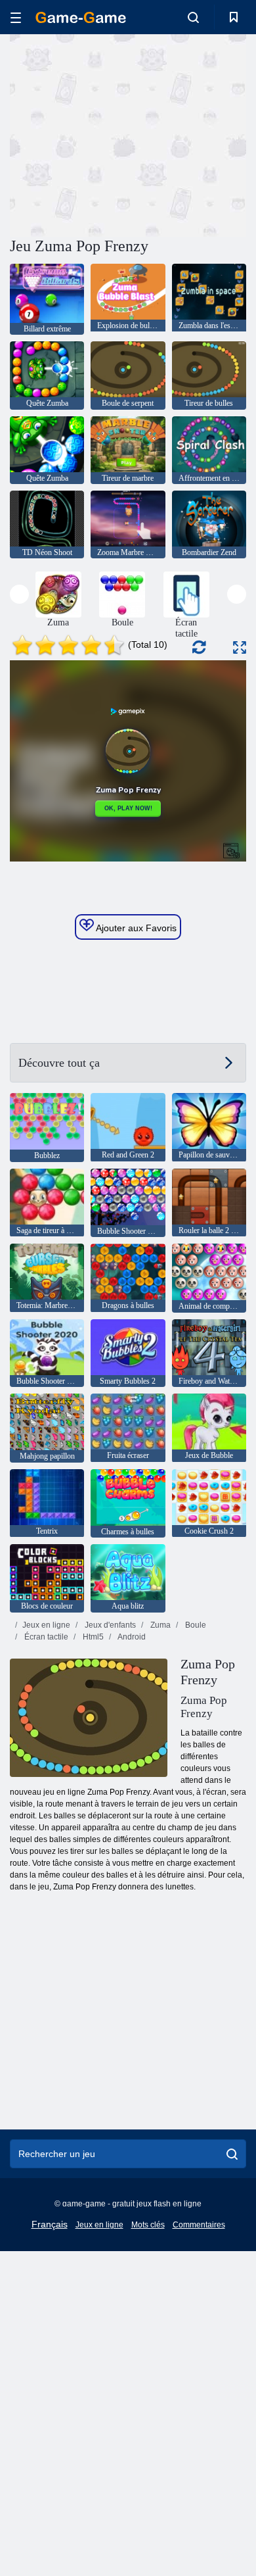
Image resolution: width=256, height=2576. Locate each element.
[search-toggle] (193, 17)
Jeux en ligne (46, 1625)
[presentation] (19, 594)
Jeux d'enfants (109, 1625)
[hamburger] (16, 17)
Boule (195, 1625)
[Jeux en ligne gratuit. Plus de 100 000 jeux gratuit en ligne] (81, 17)
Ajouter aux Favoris (135, 928)
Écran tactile (45, 1637)
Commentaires (199, 2225)
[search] (232, 2154)
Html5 (92, 1637)
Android (131, 1637)
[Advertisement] (121, 134)
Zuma (160, 1625)
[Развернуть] (240, 647)
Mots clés (148, 2225)
